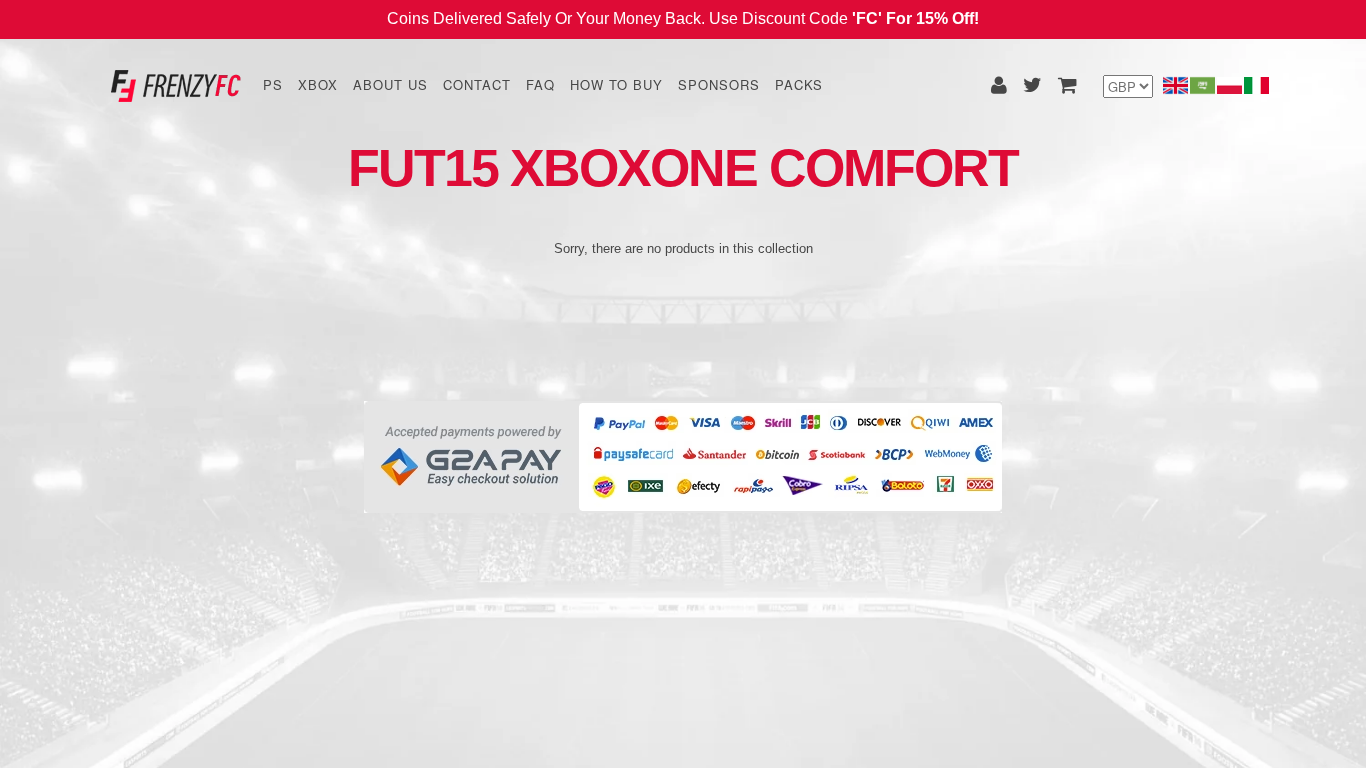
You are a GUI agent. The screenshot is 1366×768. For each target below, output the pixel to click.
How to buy (616, 84)
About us (390, 84)
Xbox (318, 84)
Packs (799, 84)
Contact (477, 84)
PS (273, 84)
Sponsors (719, 84)
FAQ (540, 84)
